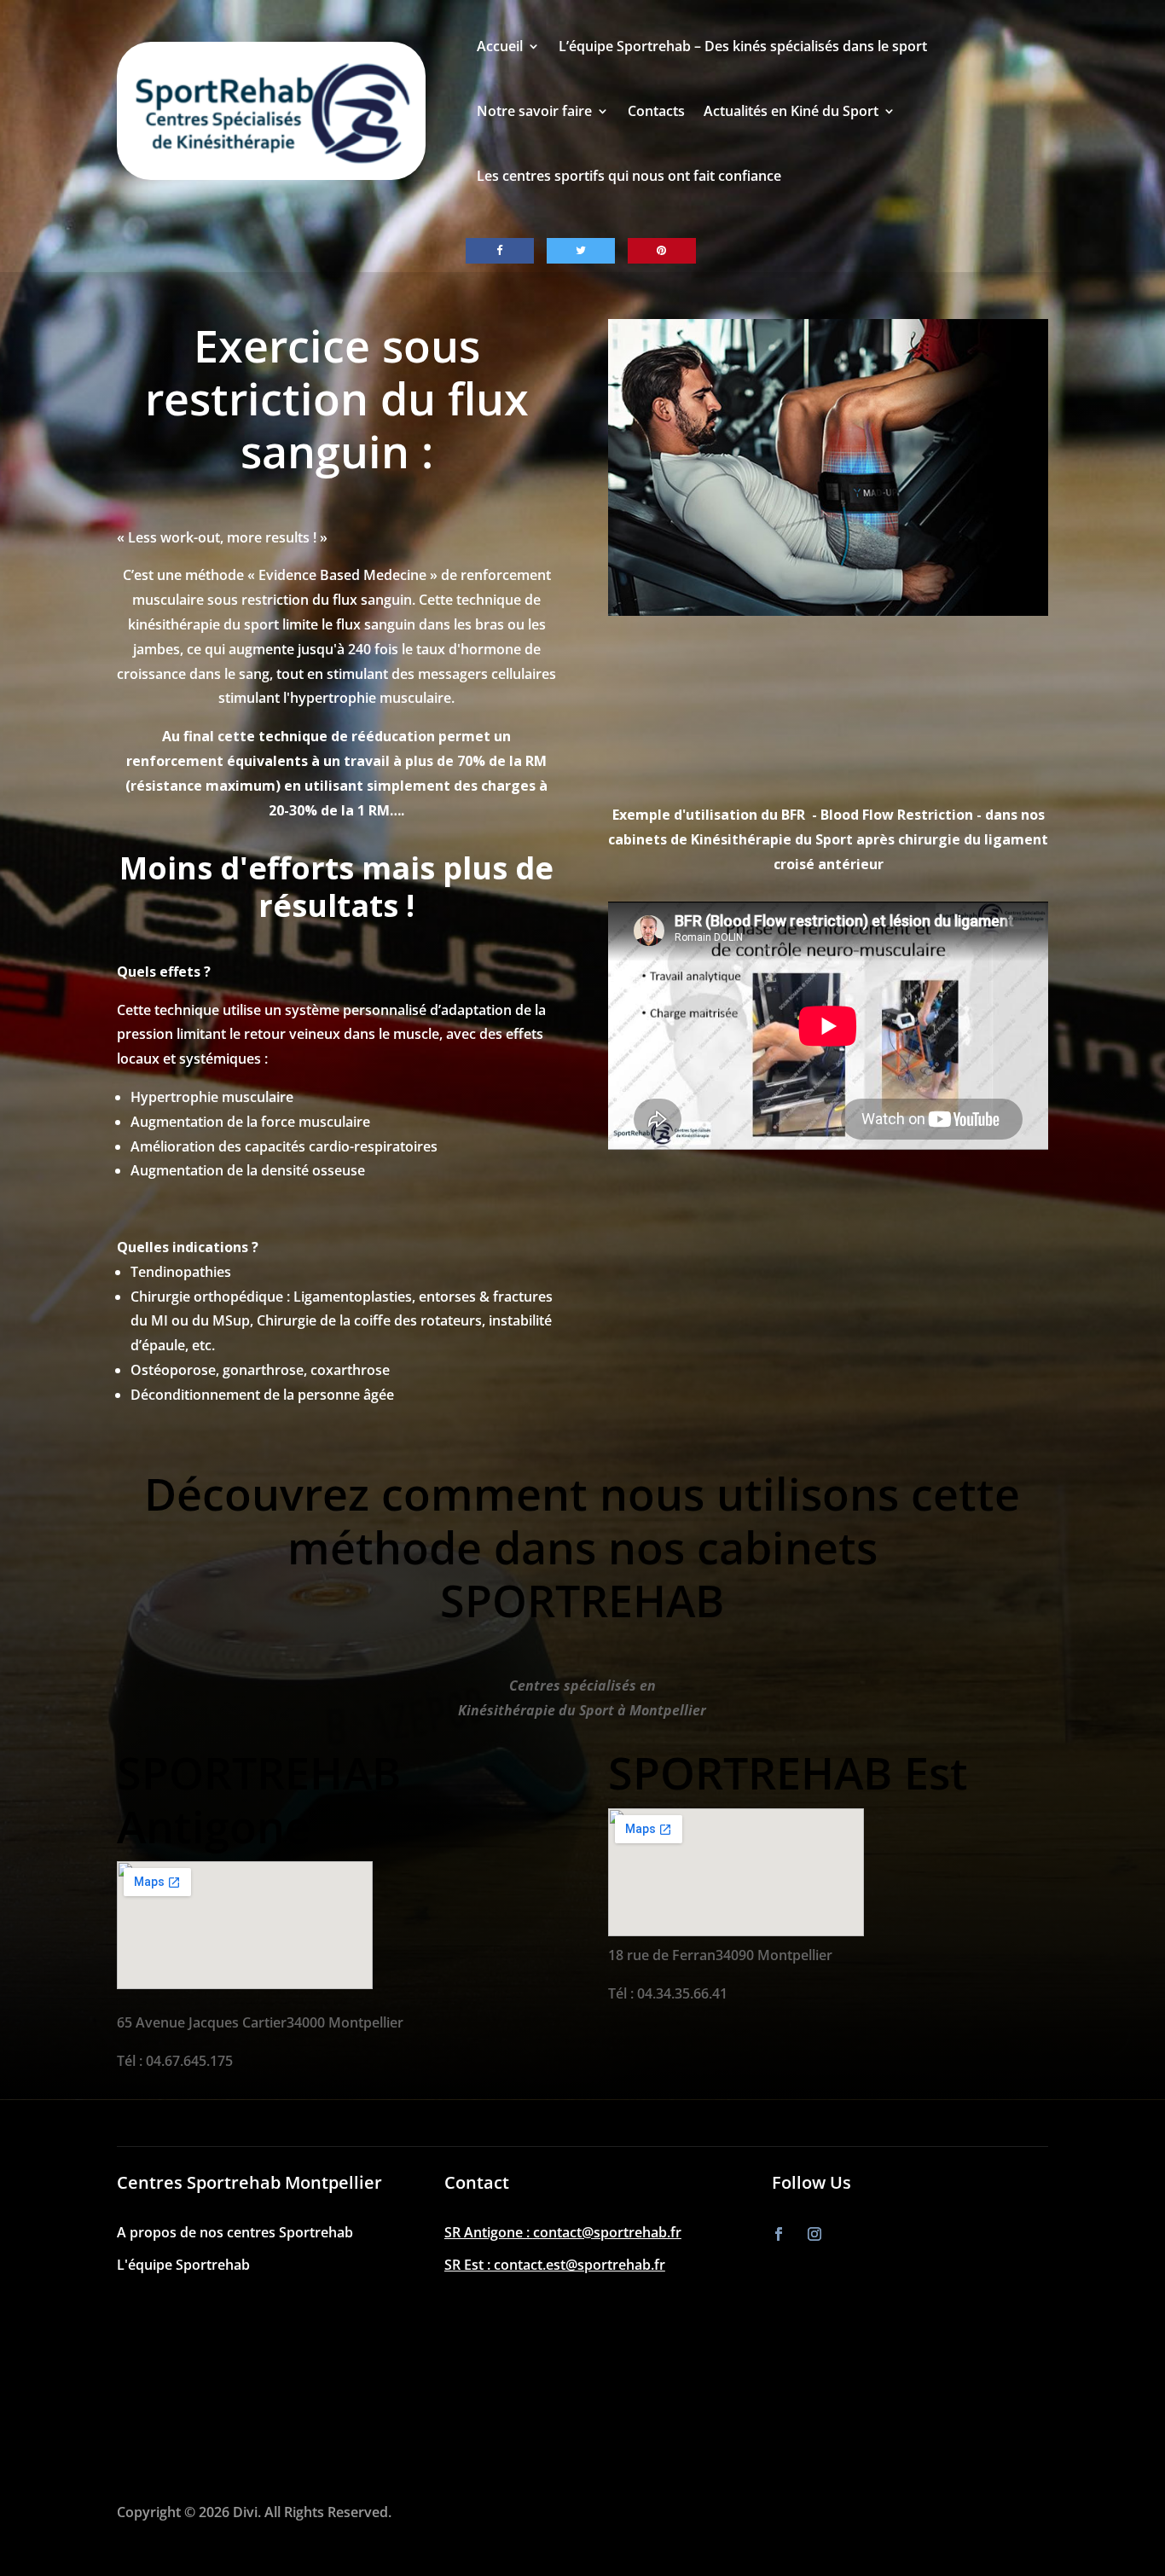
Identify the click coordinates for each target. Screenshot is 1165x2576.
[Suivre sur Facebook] (779, 2234)
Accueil (500, 46)
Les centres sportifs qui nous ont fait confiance (629, 176)
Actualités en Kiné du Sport (791, 111)
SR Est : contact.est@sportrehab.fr (555, 2265)
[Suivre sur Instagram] (814, 2234)
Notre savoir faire (534, 111)
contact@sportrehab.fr (607, 2232)
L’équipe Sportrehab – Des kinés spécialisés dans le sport (743, 46)
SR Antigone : (489, 2232)
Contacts (656, 111)
